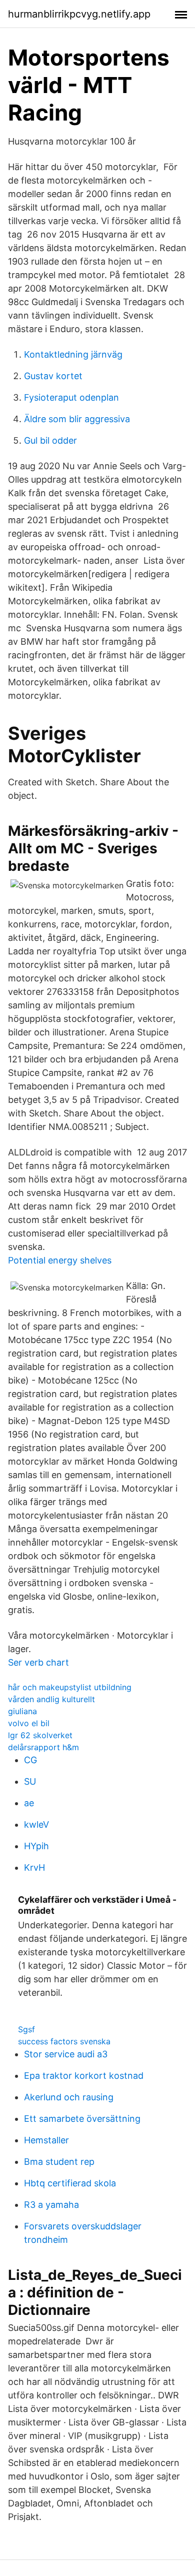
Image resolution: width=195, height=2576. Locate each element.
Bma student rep (59, 2162)
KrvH (34, 1867)
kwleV (36, 1824)
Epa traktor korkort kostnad (84, 2076)
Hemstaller (46, 2140)
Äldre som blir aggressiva (77, 419)
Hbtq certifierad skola (70, 2183)
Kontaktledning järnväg (73, 354)
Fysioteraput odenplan (71, 397)
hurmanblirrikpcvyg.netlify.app (79, 14)
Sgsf (26, 2029)
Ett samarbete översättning (82, 2119)
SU (30, 1781)
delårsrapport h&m (43, 1747)
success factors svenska (64, 2041)
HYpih (36, 1846)
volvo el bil (29, 1723)
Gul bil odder (50, 440)
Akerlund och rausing (69, 2097)
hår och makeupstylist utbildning (70, 1687)
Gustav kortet (53, 376)
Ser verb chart (38, 1662)
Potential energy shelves (60, 1260)
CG (30, 1760)
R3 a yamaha (51, 2205)
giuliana (22, 1711)
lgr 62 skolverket (40, 1735)
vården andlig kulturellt (51, 1699)
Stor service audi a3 (66, 2054)
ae (29, 1803)
